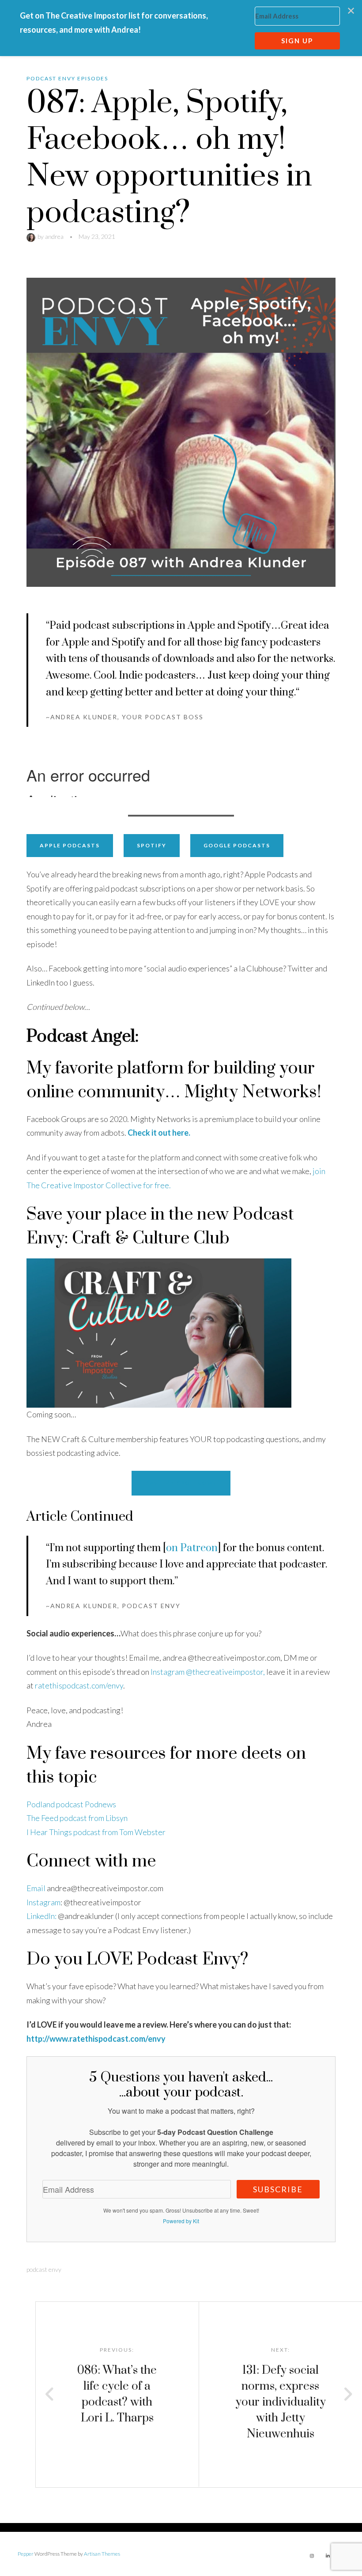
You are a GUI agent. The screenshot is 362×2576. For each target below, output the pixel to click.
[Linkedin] (328, 2556)
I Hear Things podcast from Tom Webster (96, 1832)
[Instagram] (312, 2556)
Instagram (43, 1902)
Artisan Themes (102, 2554)
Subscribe (278, 2189)
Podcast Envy (44, 2269)
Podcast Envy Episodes (67, 78)
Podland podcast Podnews (71, 1804)
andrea (54, 236)
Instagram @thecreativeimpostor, (208, 1672)
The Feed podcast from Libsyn (77, 1818)
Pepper (26, 2554)
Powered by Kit (181, 2221)
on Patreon (192, 1548)
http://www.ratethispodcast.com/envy (96, 2039)
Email (36, 1888)
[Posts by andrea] (32, 236)
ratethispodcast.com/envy (79, 1685)
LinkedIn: (41, 1916)
